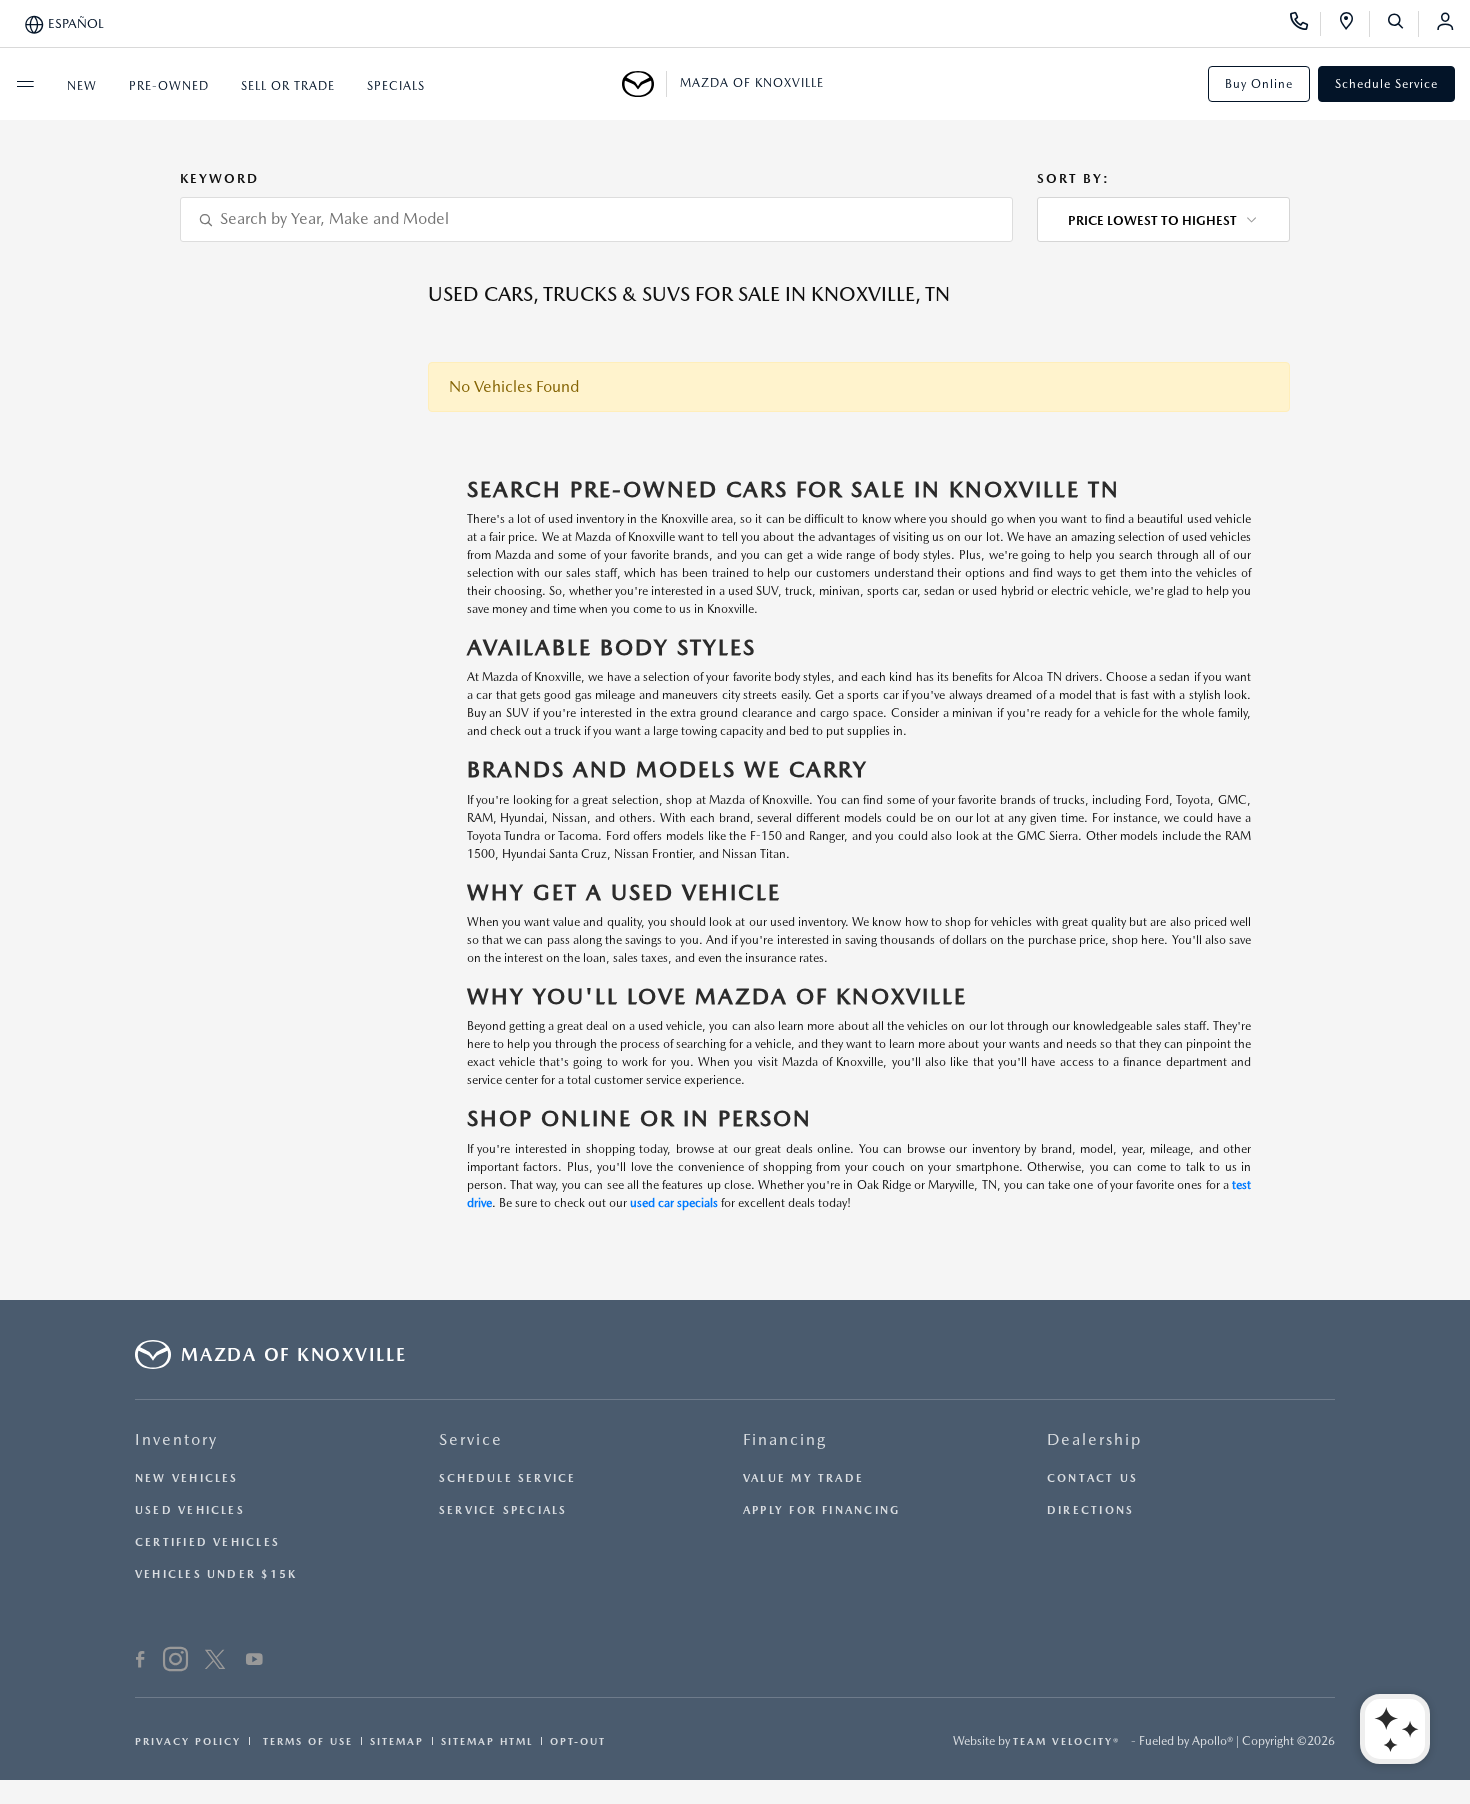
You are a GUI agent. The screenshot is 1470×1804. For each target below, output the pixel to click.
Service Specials (503, 1510)
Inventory (176, 1439)
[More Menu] (25, 84)
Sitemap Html (487, 1741)
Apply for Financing (821, 1510)
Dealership (1094, 1439)
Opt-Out (578, 1741)
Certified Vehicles (207, 1542)
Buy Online (1259, 84)
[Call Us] (1305, 24)
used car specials (674, 1203)
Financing (785, 1439)
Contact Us (1092, 1478)
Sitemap (397, 1741)
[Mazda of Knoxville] (644, 84)
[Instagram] (175, 1662)
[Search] (1402, 24)
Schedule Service (1386, 84)
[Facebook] (140, 1662)
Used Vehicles (190, 1510)
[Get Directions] (1353, 24)
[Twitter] (215, 1662)
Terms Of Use (305, 1741)
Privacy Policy (188, 1741)
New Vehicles (187, 1478)
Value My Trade (803, 1478)
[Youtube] (254, 1662)
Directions (1090, 1510)
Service (471, 1439)
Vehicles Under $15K (216, 1574)
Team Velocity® (1066, 1741)
